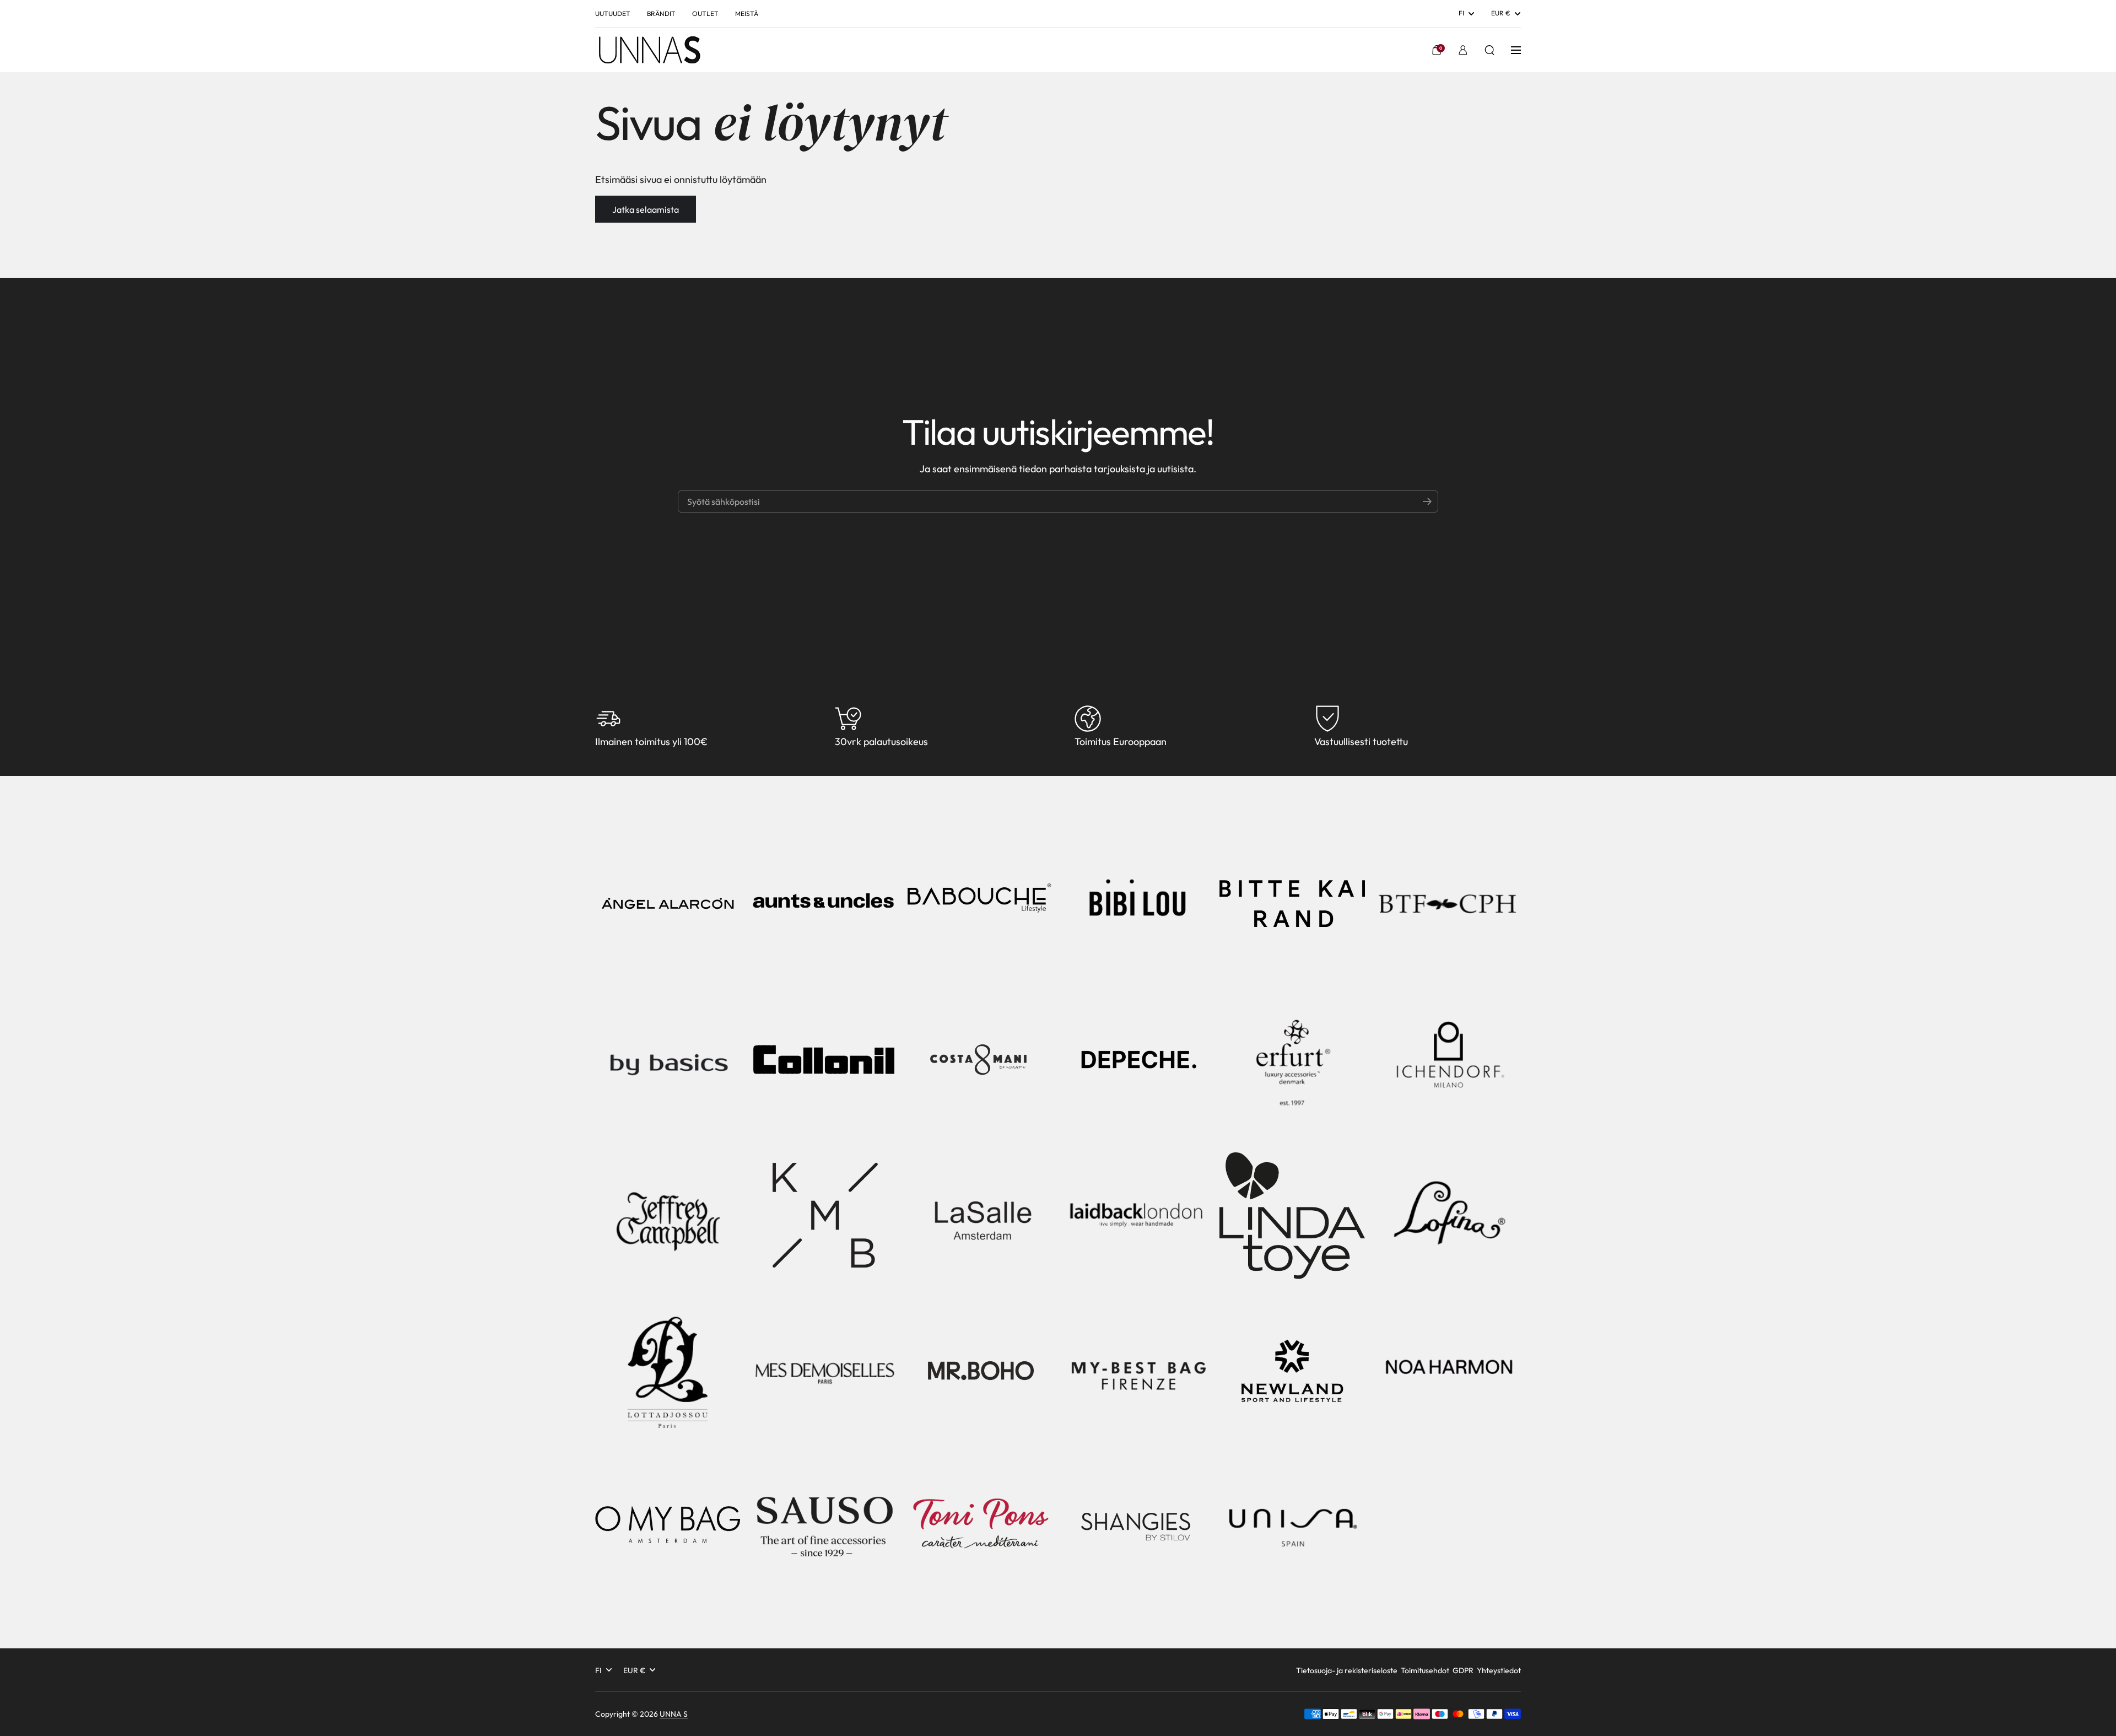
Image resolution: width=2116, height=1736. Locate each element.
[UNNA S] (649, 50)
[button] (1437, 50)
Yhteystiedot (1499, 1670)
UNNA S (674, 1714)
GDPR (1463, 1670)
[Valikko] (1516, 50)
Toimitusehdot (1425, 1670)
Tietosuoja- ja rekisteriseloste (1347, 1670)
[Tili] (1463, 50)
